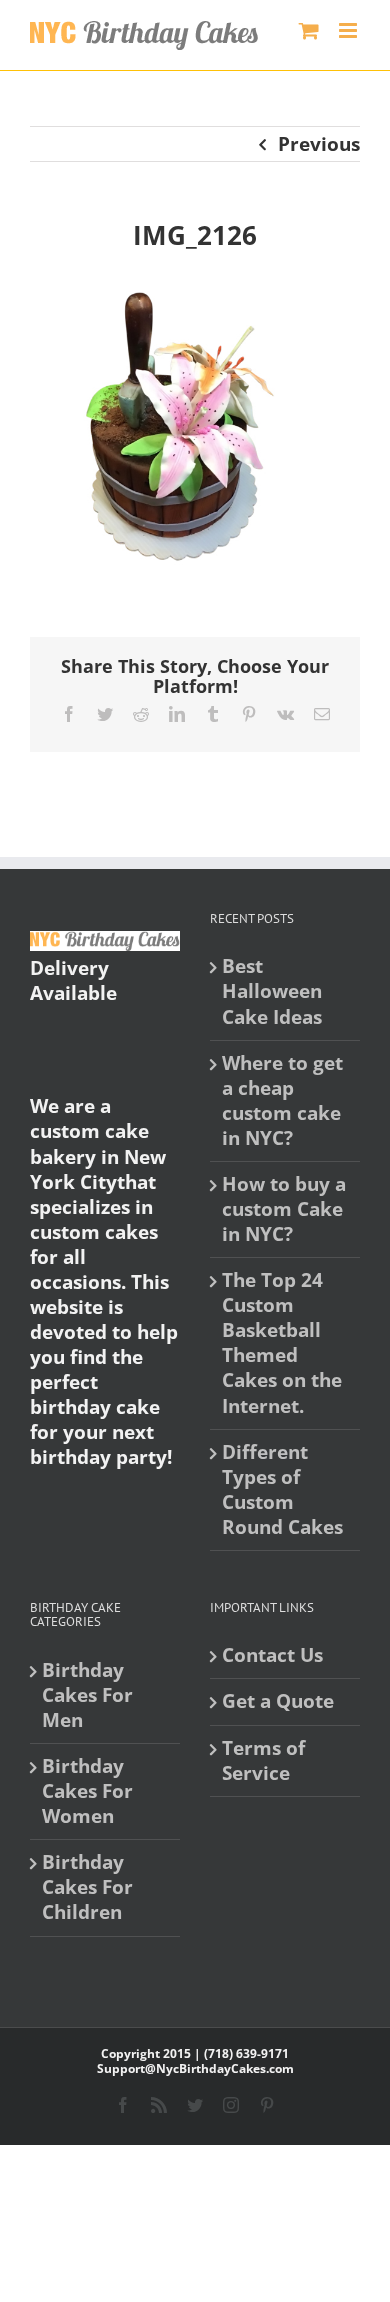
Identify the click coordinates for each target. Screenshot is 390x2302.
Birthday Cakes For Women (87, 1791)
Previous (319, 144)
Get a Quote (278, 1701)
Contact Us (272, 1655)
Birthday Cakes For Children (87, 1887)
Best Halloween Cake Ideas (272, 991)
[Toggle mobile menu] (349, 30)
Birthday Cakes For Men (87, 1695)
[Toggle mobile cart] (309, 30)
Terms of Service (263, 1761)
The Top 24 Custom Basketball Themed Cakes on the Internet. (282, 1343)
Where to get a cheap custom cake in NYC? (282, 1101)
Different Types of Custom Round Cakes (282, 1490)
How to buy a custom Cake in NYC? (284, 1209)
